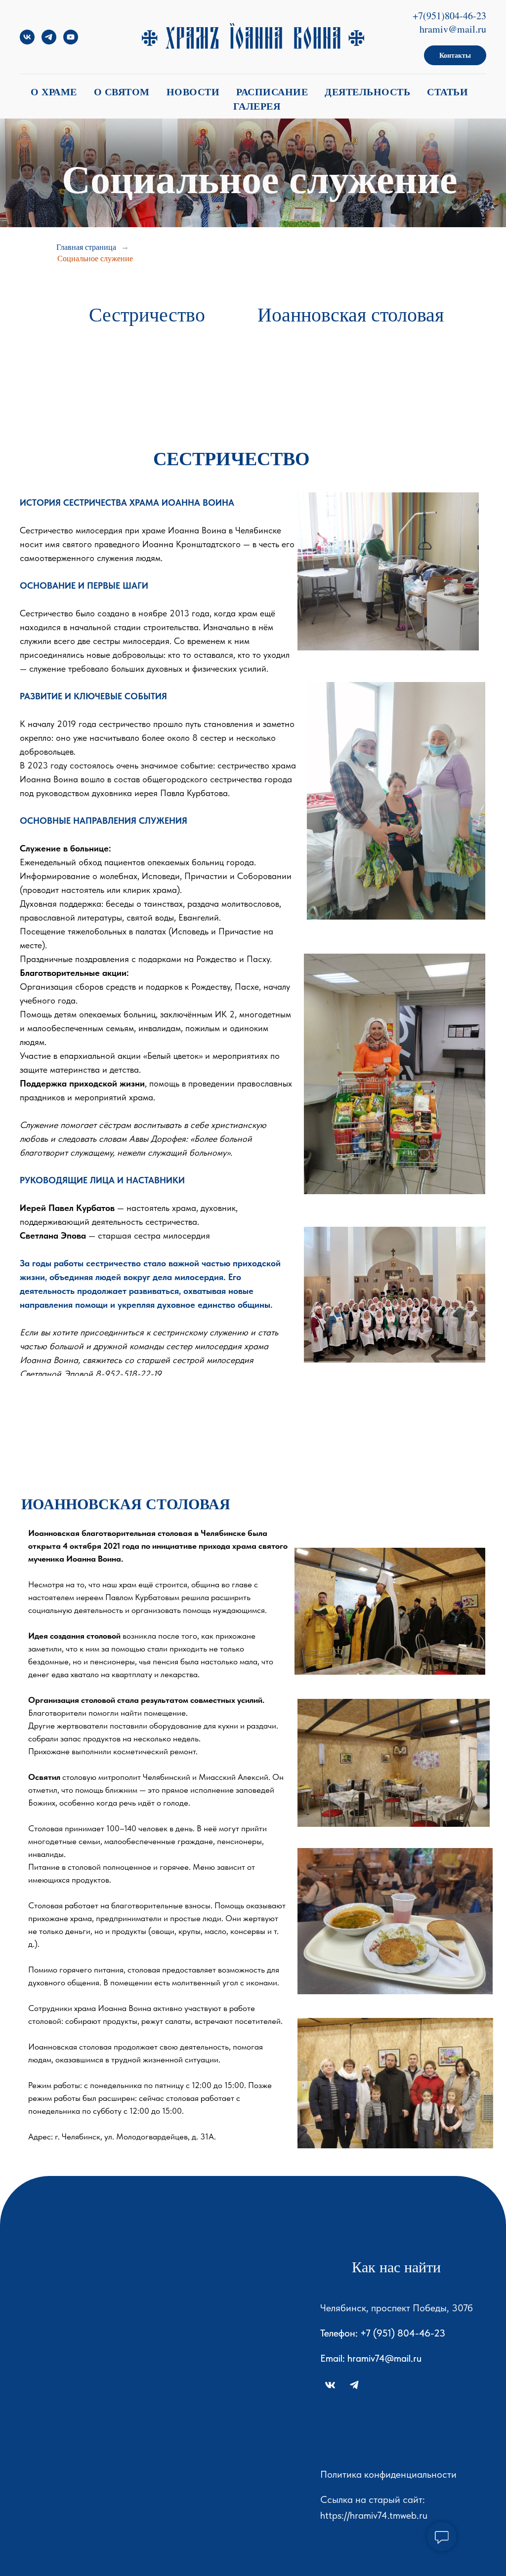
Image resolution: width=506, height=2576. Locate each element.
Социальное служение (95, 258)
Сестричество (147, 314)
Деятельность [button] (367, 92)
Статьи (447, 92)
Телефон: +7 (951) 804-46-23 (383, 2333)
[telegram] (49, 42)
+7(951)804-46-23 (449, 16)
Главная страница (86, 247)
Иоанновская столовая (351, 314)
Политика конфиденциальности (388, 2474)
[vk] (27, 42)
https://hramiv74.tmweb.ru (374, 2515)
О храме (54, 92)
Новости (193, 92)
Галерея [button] (257, 106)
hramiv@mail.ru (453, 29)
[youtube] (71, 42)
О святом (122, 92)
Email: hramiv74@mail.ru (371, 2358)
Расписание (272, 92)
